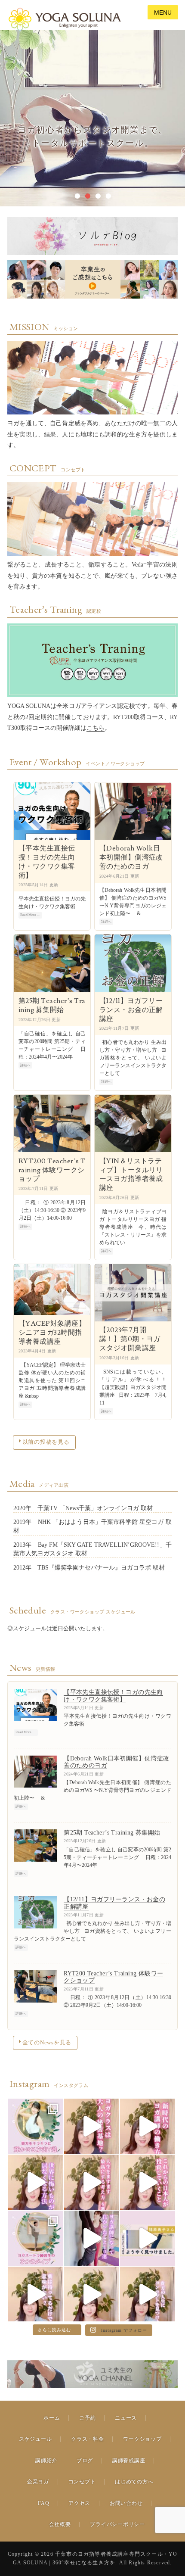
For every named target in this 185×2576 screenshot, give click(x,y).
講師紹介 (46, 2461)
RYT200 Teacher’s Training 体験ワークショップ (52, 1170)
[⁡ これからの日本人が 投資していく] (148, 2182)
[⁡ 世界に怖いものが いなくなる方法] (36, 2182)
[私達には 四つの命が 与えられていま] (148, 2294)
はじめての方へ (134, 2482)
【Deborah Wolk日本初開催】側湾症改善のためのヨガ (131, 857)
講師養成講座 (129, 2461)
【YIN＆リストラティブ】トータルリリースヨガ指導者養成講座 (131, 1174)
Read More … (30, 915)
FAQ (43, 2503)
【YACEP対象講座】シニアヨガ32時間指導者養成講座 (52, 1333)
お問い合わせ (126, 2503)
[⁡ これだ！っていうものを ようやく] (148, 2238)
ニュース (126, 2418)
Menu (163, 12)
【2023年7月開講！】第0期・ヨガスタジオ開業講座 (130, 1339)
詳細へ (106, 922)
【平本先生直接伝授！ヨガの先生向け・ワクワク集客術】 (47, 862)
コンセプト (82, 2482)
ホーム (52, 2418)
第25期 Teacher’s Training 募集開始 (52, 1005)
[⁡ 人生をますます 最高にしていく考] (92, 2182)
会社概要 (60, 2524)
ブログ (85, 2461)
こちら (96, 728)
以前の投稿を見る (46, 1442)
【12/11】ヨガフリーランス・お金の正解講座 (131, 1010)
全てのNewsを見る (47, 2043)
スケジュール (35, 2439)
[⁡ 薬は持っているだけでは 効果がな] (36, 2294)
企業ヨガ (38, 2482)
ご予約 (87, 2418)
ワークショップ (142, 2439)
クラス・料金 (87, 2439)
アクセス (79, 2503)
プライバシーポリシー (117, 2524)
